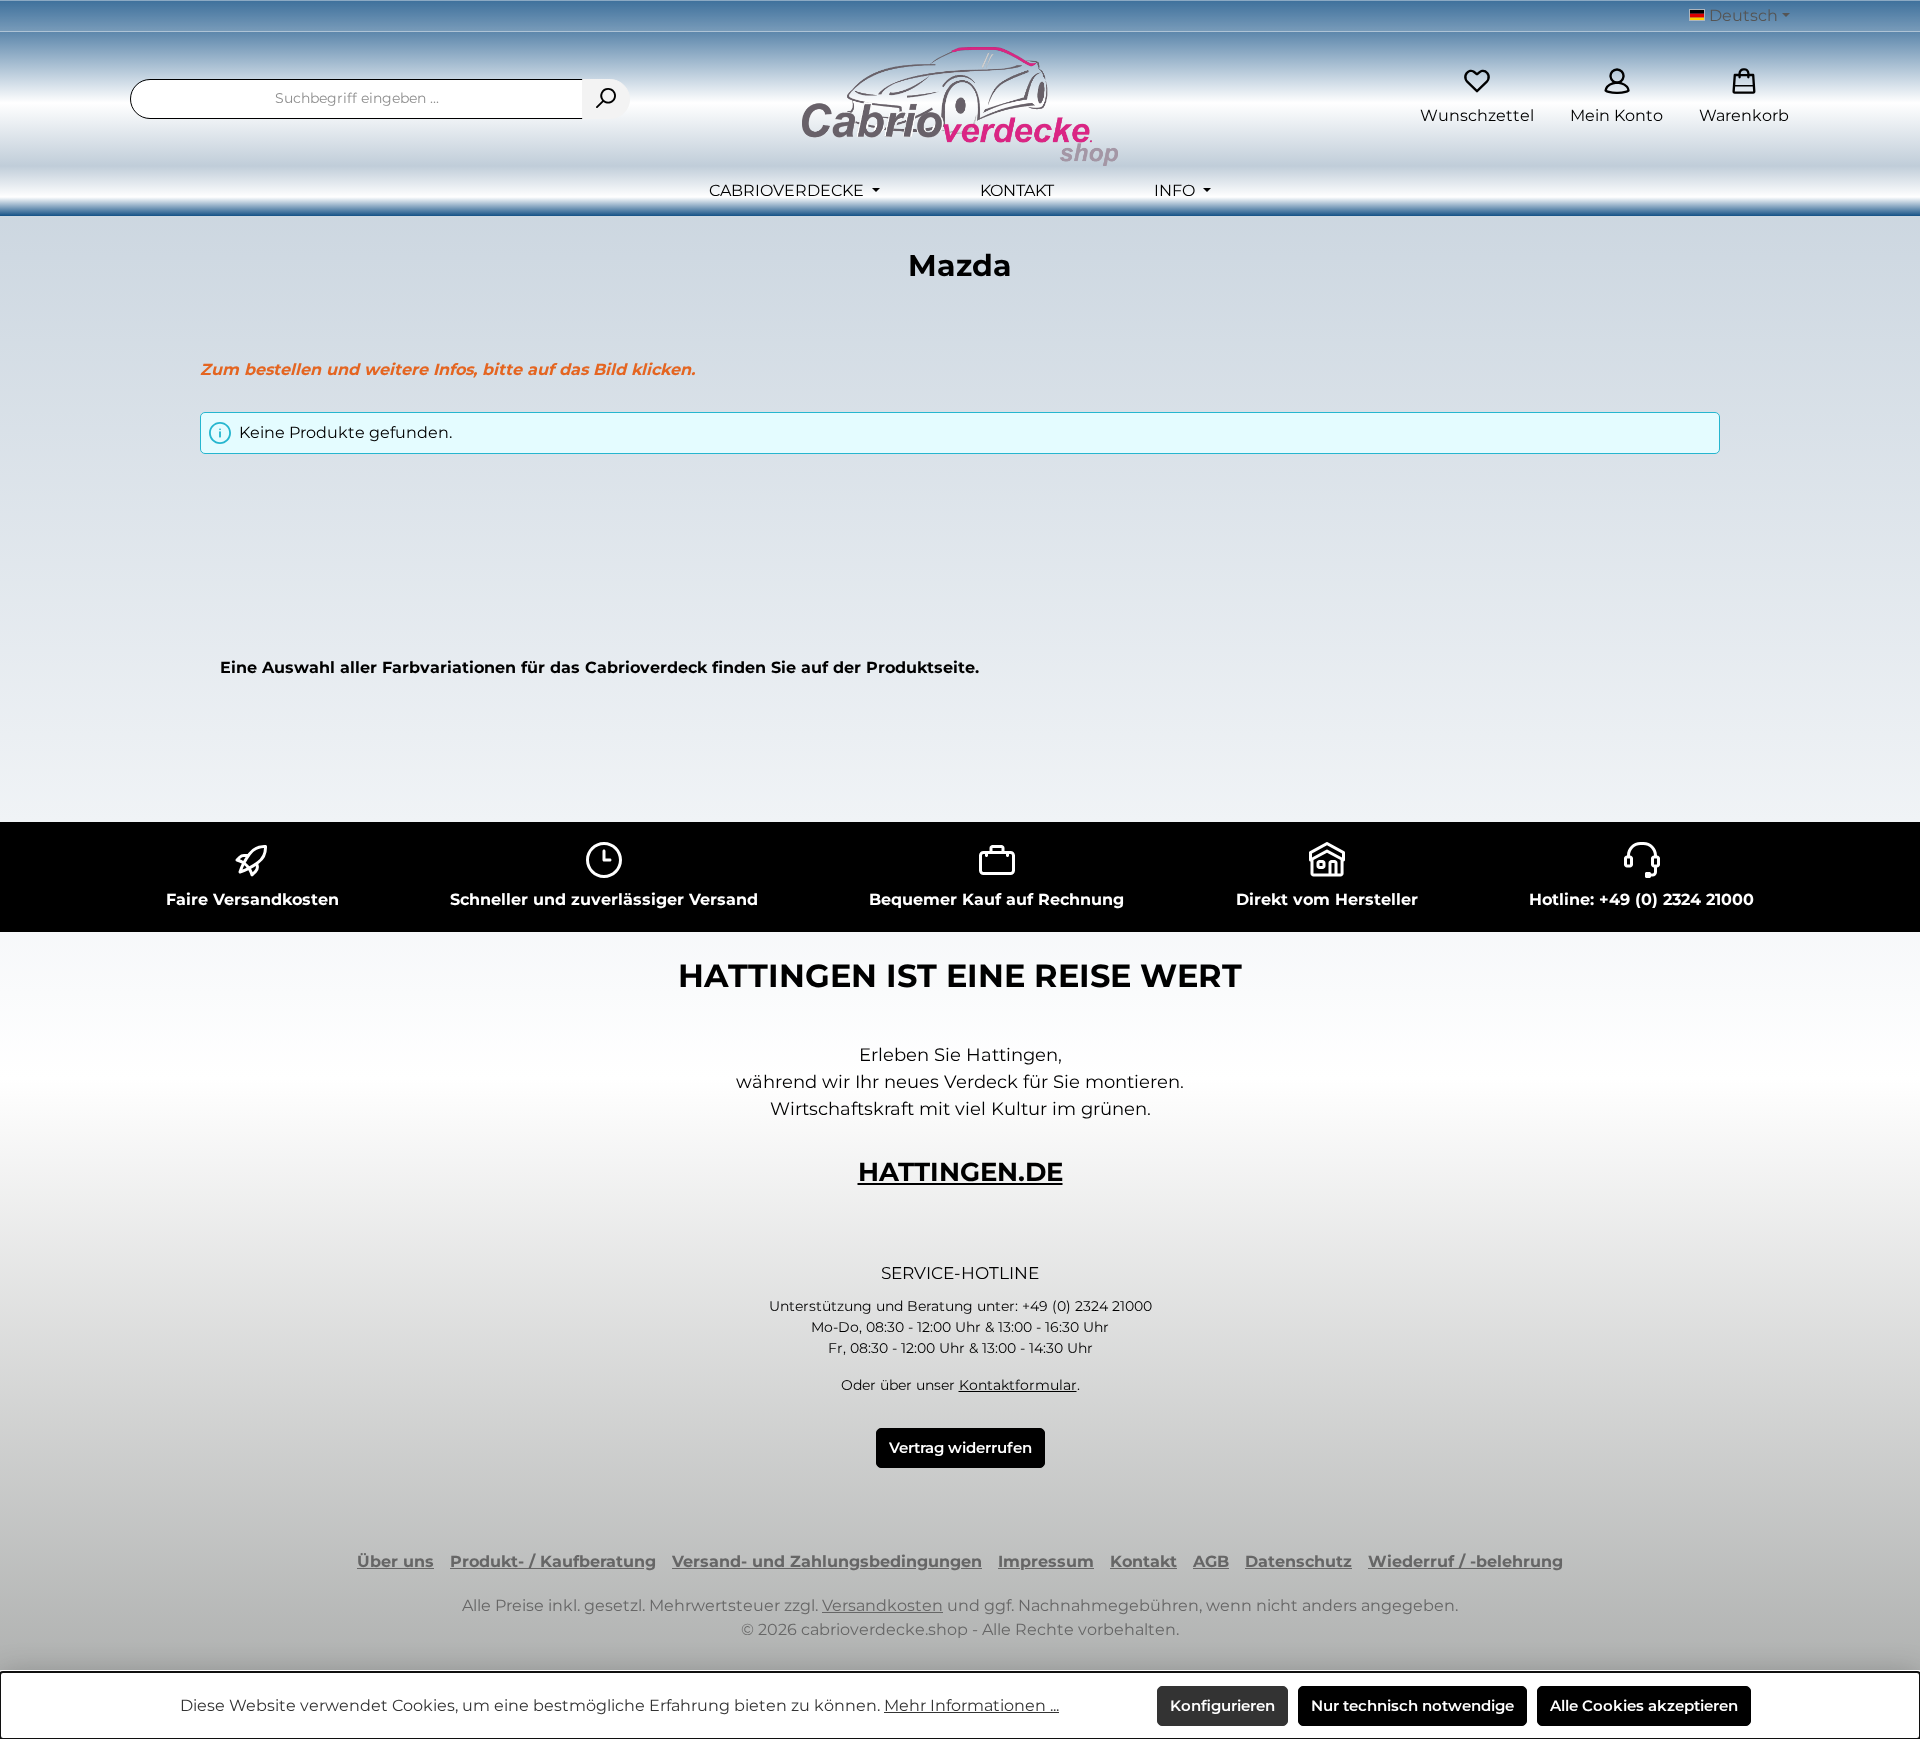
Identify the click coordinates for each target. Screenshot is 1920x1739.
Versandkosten (882, 1605)
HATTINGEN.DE (960, 1172)
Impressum (1046, 1561)
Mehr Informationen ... (971, 1705)
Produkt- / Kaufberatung (553, 1561)
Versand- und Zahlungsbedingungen (827, 1561)
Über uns (395, 1561)
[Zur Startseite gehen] (960, 106)
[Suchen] (606, 99)
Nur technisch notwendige (1412, 1705)
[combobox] (356, 99)
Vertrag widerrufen (960, 1447)
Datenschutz (1298, 1561)
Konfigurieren (1222, 1705)
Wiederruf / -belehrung (1465, 1561)
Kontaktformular (1018, 1385)
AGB (1211, 1561)
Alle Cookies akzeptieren (1644, 1705)
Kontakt (1143, 1561)
